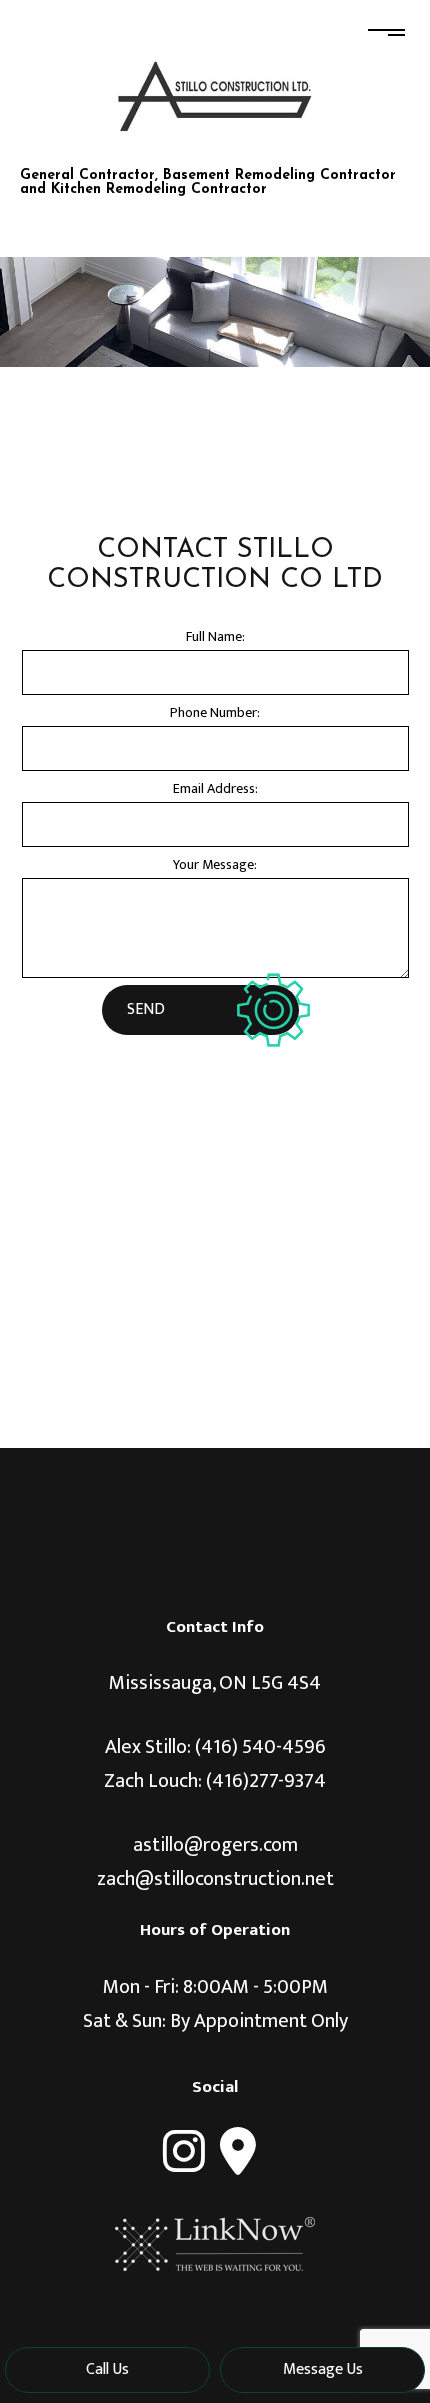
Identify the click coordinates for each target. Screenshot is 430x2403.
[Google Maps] (238, 2152)
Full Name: (215, 636)
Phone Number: (215, 712)
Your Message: (215, 864)
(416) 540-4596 (260, 1747)
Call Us (107, 2369)
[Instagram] (184, 2152)
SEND (146, 1009)
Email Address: (215, 788)
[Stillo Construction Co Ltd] (215, 95)
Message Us (323, 2369)
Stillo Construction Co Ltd (184, 153)
